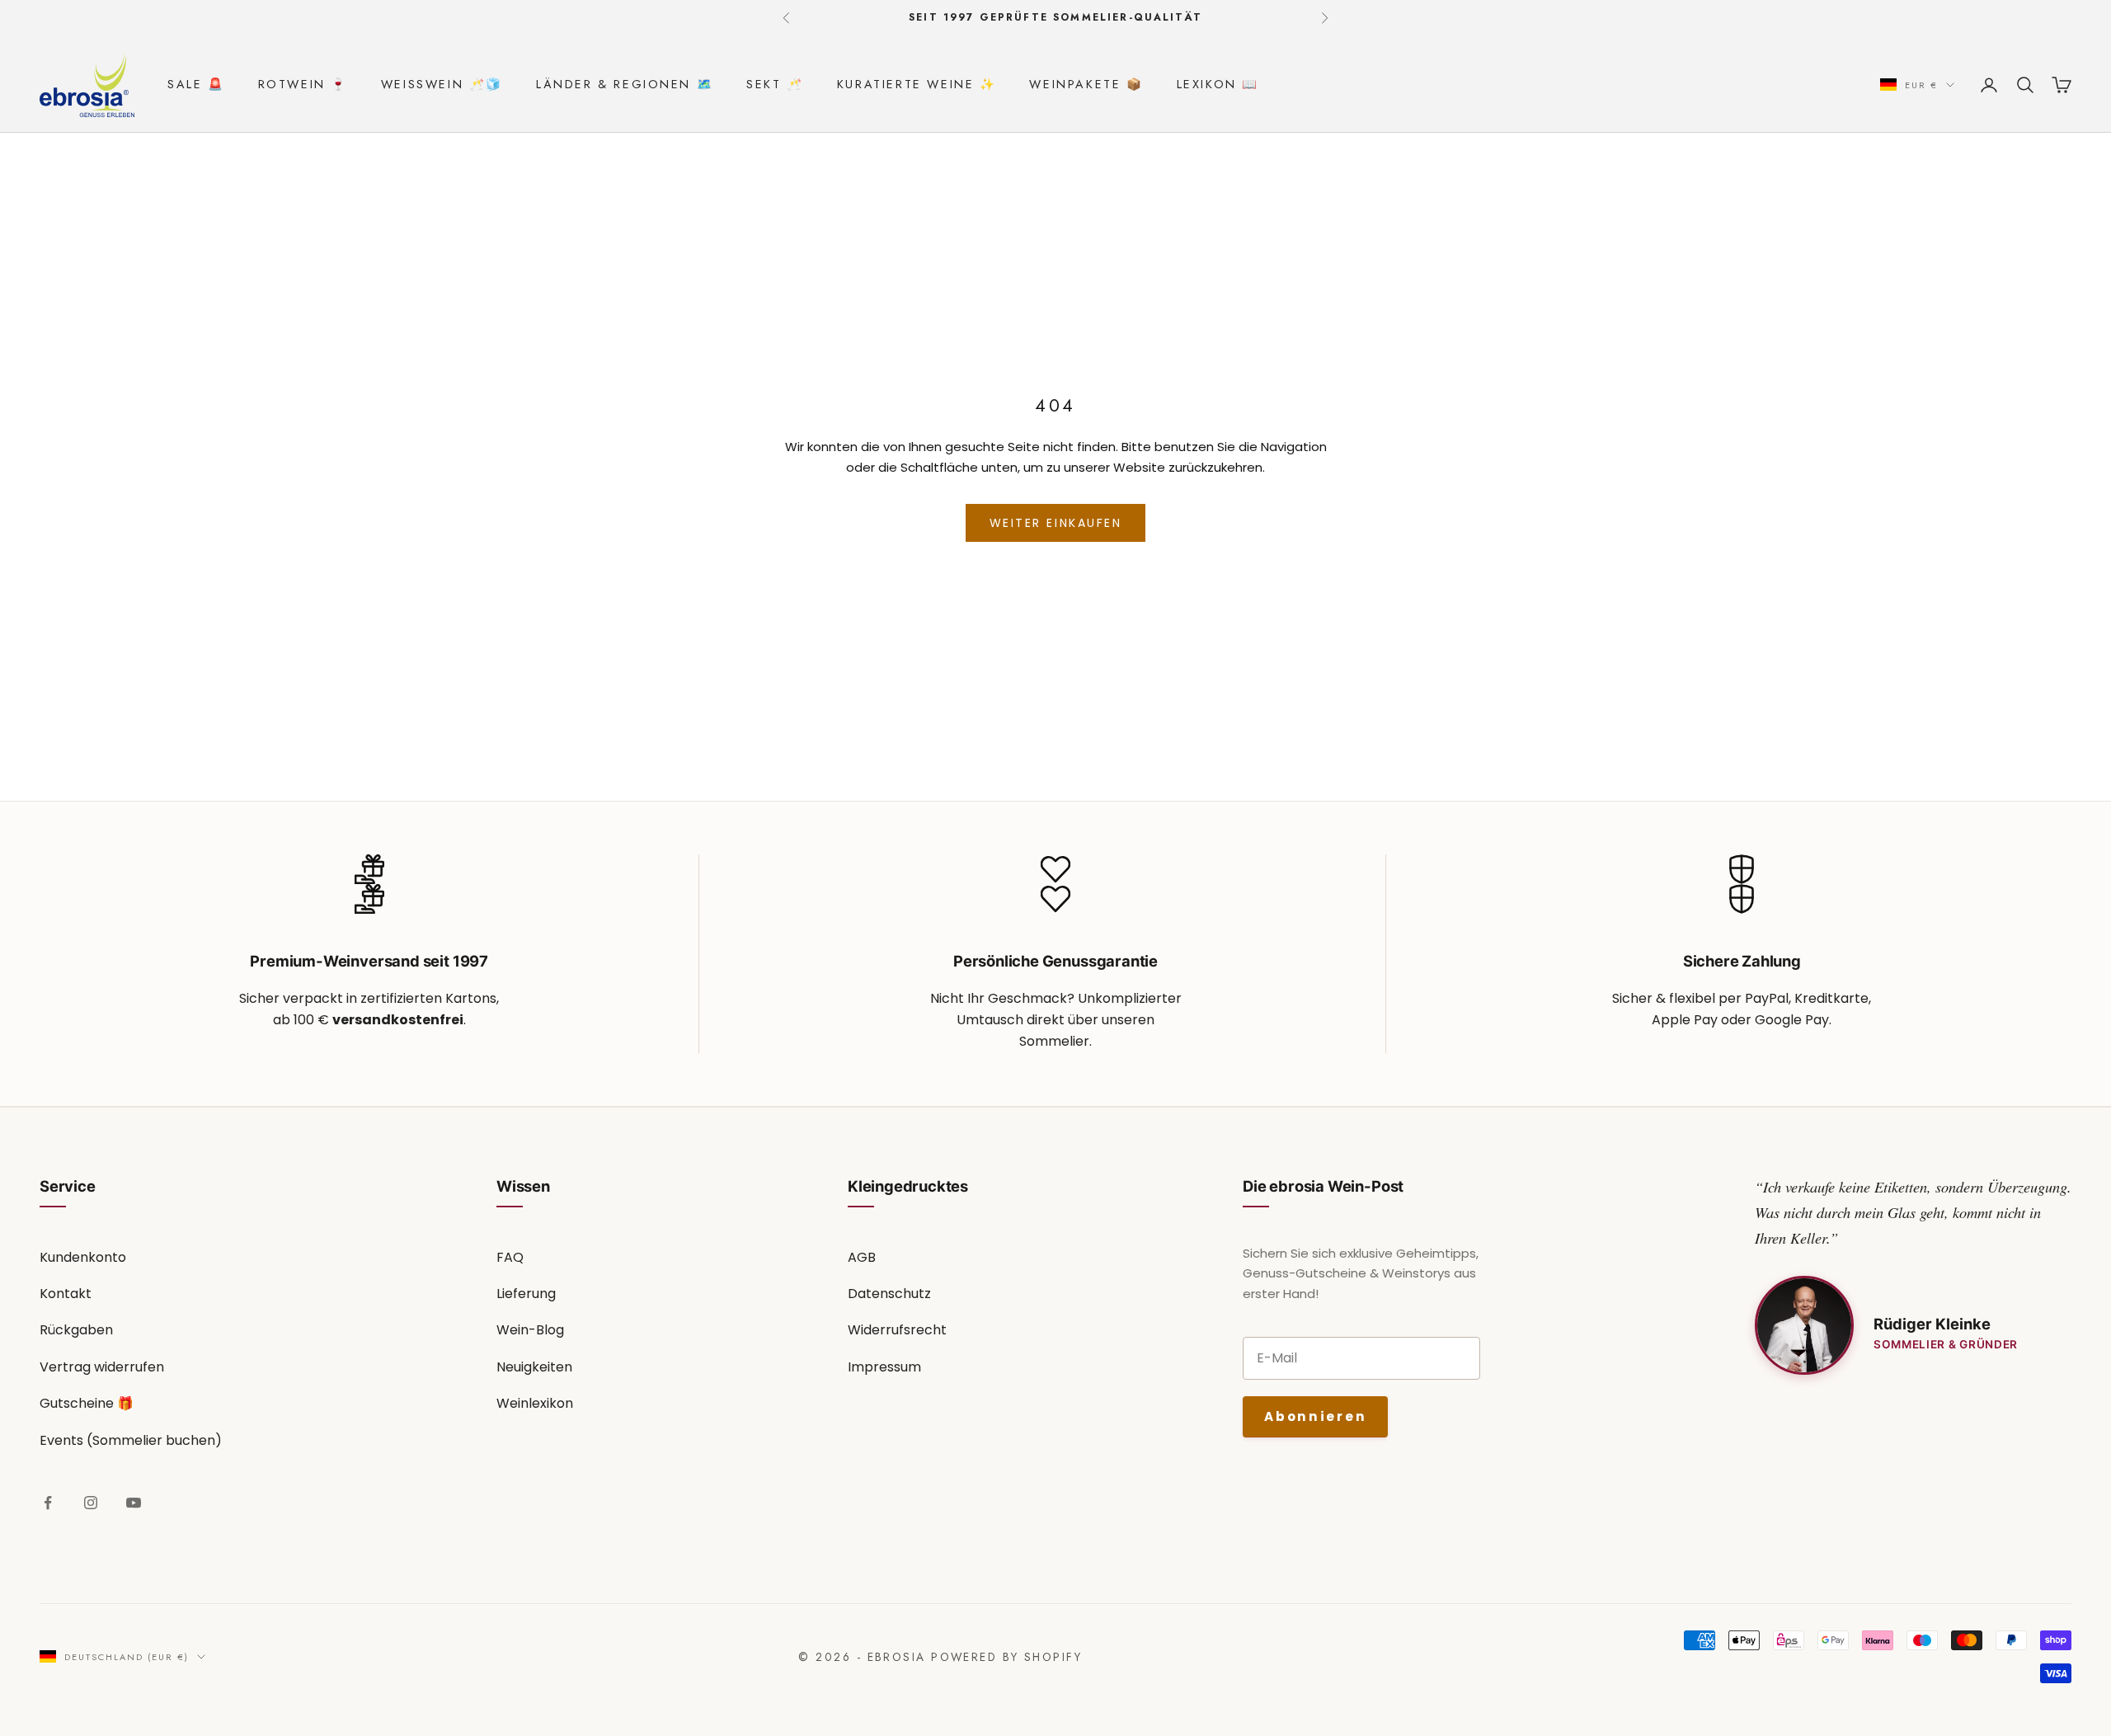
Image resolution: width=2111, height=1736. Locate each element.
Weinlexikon (535, 1403)
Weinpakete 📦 (1086, 84)
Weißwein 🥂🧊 (442, 84)
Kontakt (66, 1294)
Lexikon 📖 (1218, 84)
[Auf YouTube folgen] (134, 1503)
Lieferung (526, 1294)
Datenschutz (889, 1294)
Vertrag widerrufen (102, 1367)
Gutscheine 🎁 (87, 1403)
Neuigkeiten (534, 1367)
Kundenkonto (83, 1257)
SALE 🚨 (196, 84)
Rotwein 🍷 (303, 84)
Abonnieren (1315, 1416)
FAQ (510, 1257)
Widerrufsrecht (897, 1330)
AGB (862, 1257)
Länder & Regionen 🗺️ (625, 84)
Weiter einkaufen (1055, 523)
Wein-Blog (530, 1330)
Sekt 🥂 (775, 84)
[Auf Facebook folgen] (48, 1503)
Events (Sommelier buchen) (131, 1440)
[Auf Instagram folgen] (91, 1503)
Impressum (884, 1367)
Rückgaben (76, 1330)
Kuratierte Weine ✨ (917, 84)
